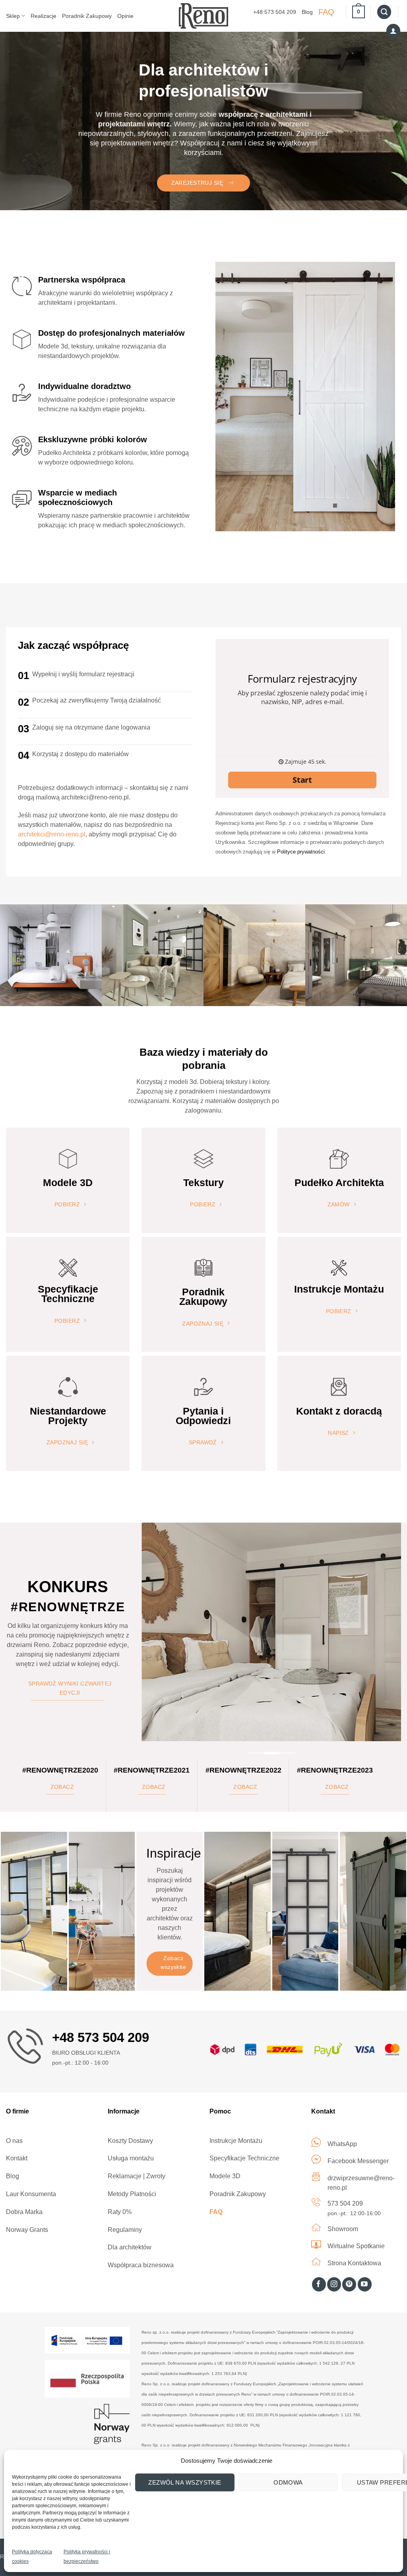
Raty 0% (120, 2212)
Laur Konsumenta (31, 2194)
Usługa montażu (131, 2158)
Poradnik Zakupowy (87, 16)
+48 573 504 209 (275, 12)
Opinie (125, 16)
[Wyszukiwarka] (384, 12)
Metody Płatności (132, 2194)
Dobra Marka (24, 2212)
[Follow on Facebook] (319, 2284)
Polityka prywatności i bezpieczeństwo (87, 2557)
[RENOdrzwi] (204, 16)
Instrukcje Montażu (236, 2141)
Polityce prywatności (301, 852)
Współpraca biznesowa (141, 2265)
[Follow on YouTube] (365, 2284)
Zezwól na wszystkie (185, 2482)
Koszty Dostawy (130, 2141)
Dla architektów (130, 2247)
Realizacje (44, 16)
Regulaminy (125, 2230)
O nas (14, 2141)
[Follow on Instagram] (334, 2284)
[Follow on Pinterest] (349, 2284)
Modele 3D (225, 2176)
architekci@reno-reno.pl (52, 834)
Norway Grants (27, 2230)
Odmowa (288, 2482)
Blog (307, 12)
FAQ (326, 12)
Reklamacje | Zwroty (137, 2176)
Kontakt (17, 2158)
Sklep (13, 16)
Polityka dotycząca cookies (32, 2557)
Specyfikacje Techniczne (244, 2158)
